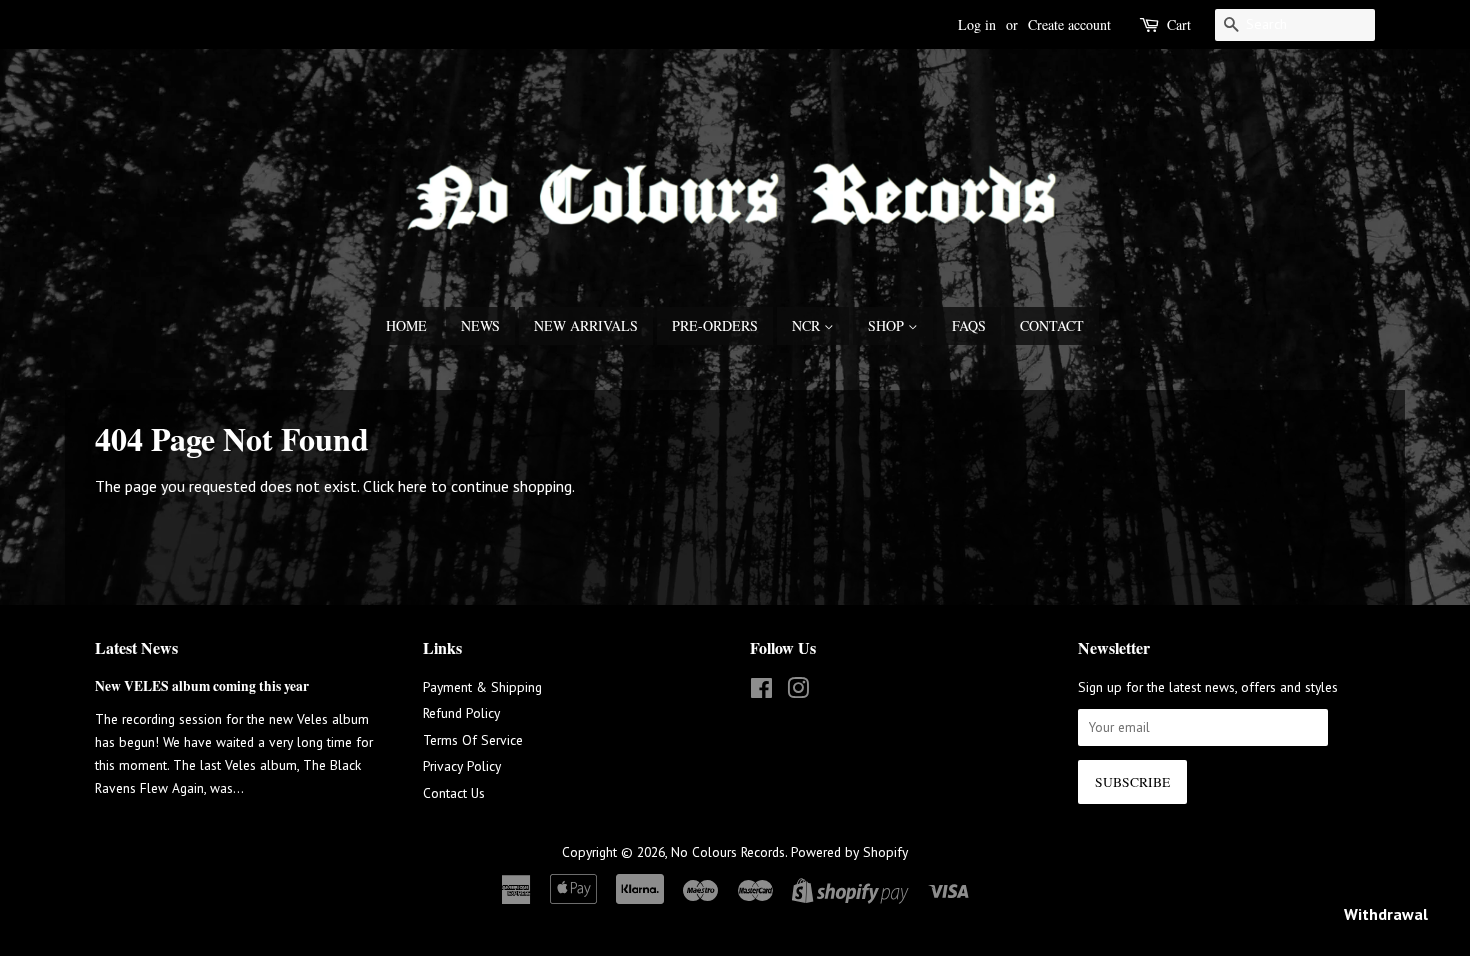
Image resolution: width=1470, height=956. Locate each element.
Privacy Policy (462, 766)
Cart (1179, 24)
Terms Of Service (473, 740)
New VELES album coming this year (202, 686)
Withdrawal (1386, 914)
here (412, 486)
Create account (1069, 24)
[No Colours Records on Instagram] (798, 692)
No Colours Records (728, 852)
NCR (808, 325)
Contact (1052, 325)
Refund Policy (461, 713)
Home (406, 325)
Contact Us (454, 793)
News (480, 325)
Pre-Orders (715, 325)
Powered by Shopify (849, 852)
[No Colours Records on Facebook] (761, 692)
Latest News (136, 647)
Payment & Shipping (482, 687)
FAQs (969, 325)
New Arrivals (586, 325)
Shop (888, 325)
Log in (977, 24)
